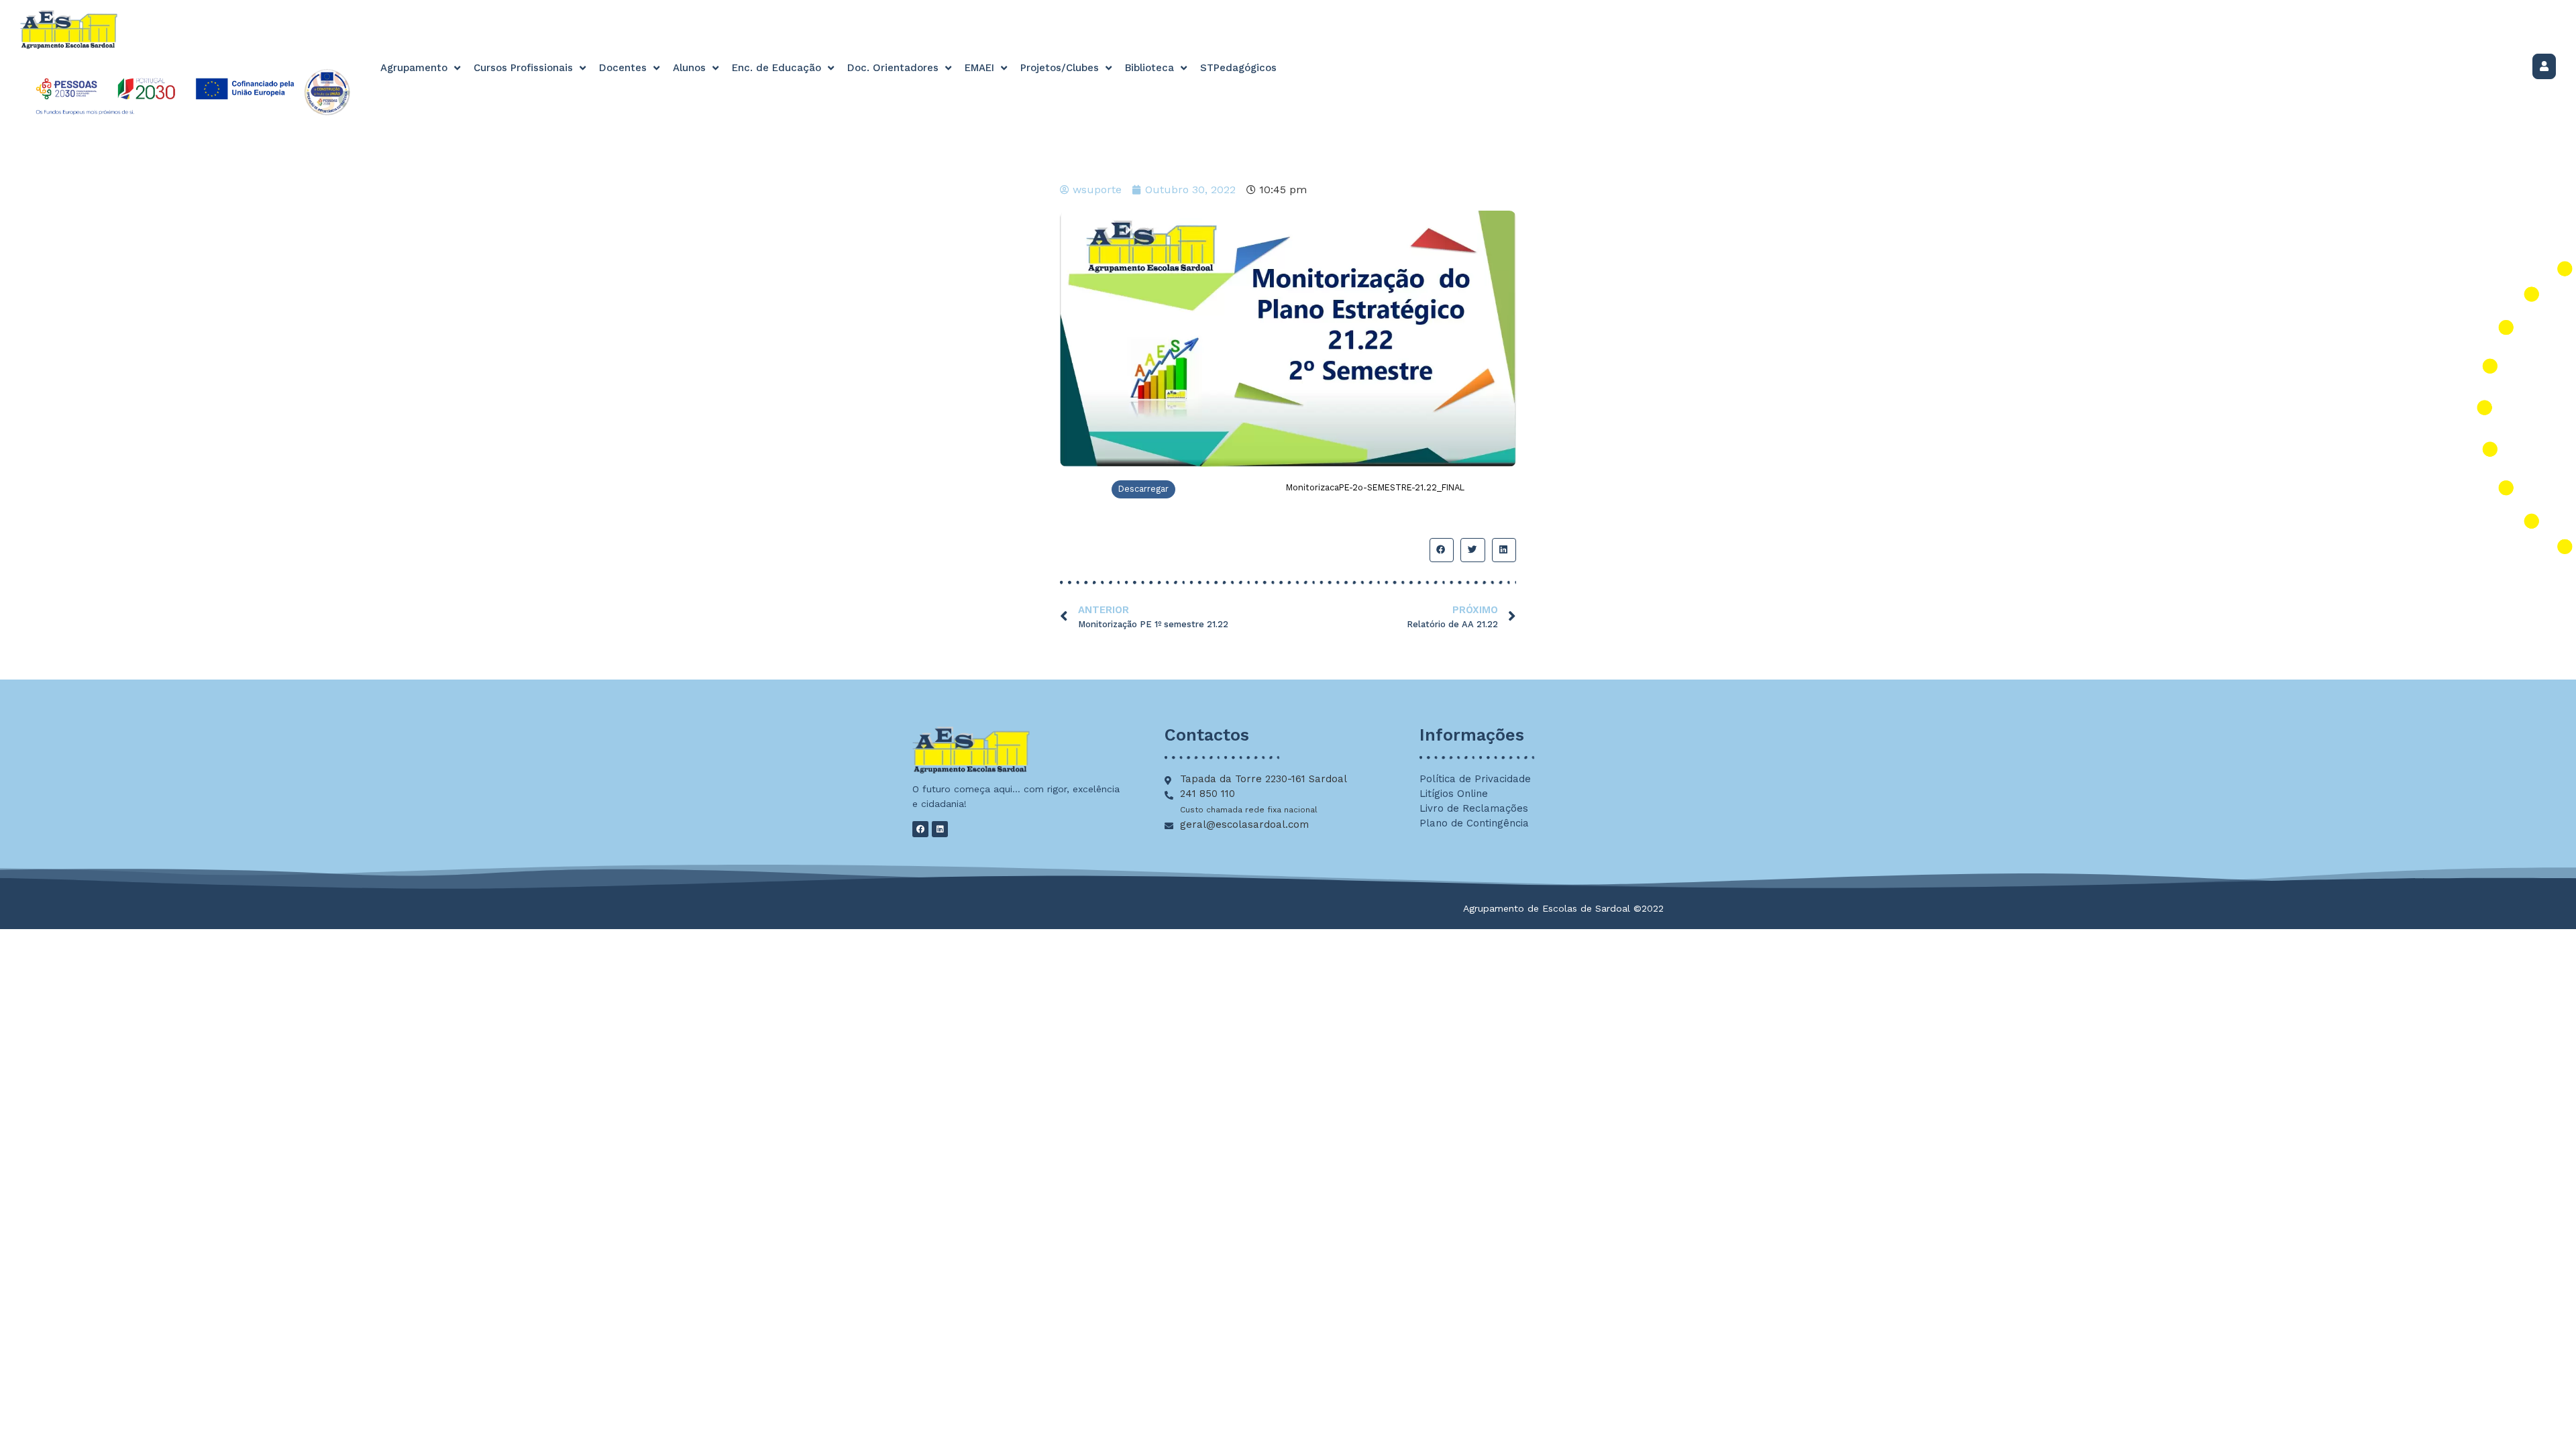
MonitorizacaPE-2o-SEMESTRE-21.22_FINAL (1375, 487)
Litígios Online (1454, 794)
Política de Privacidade (1475, 779)
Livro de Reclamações (1474, 808)
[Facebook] (920, 829)
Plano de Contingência (1474, 823)
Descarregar (1143, 489)
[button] (1442, 550)
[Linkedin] (940, 829)
